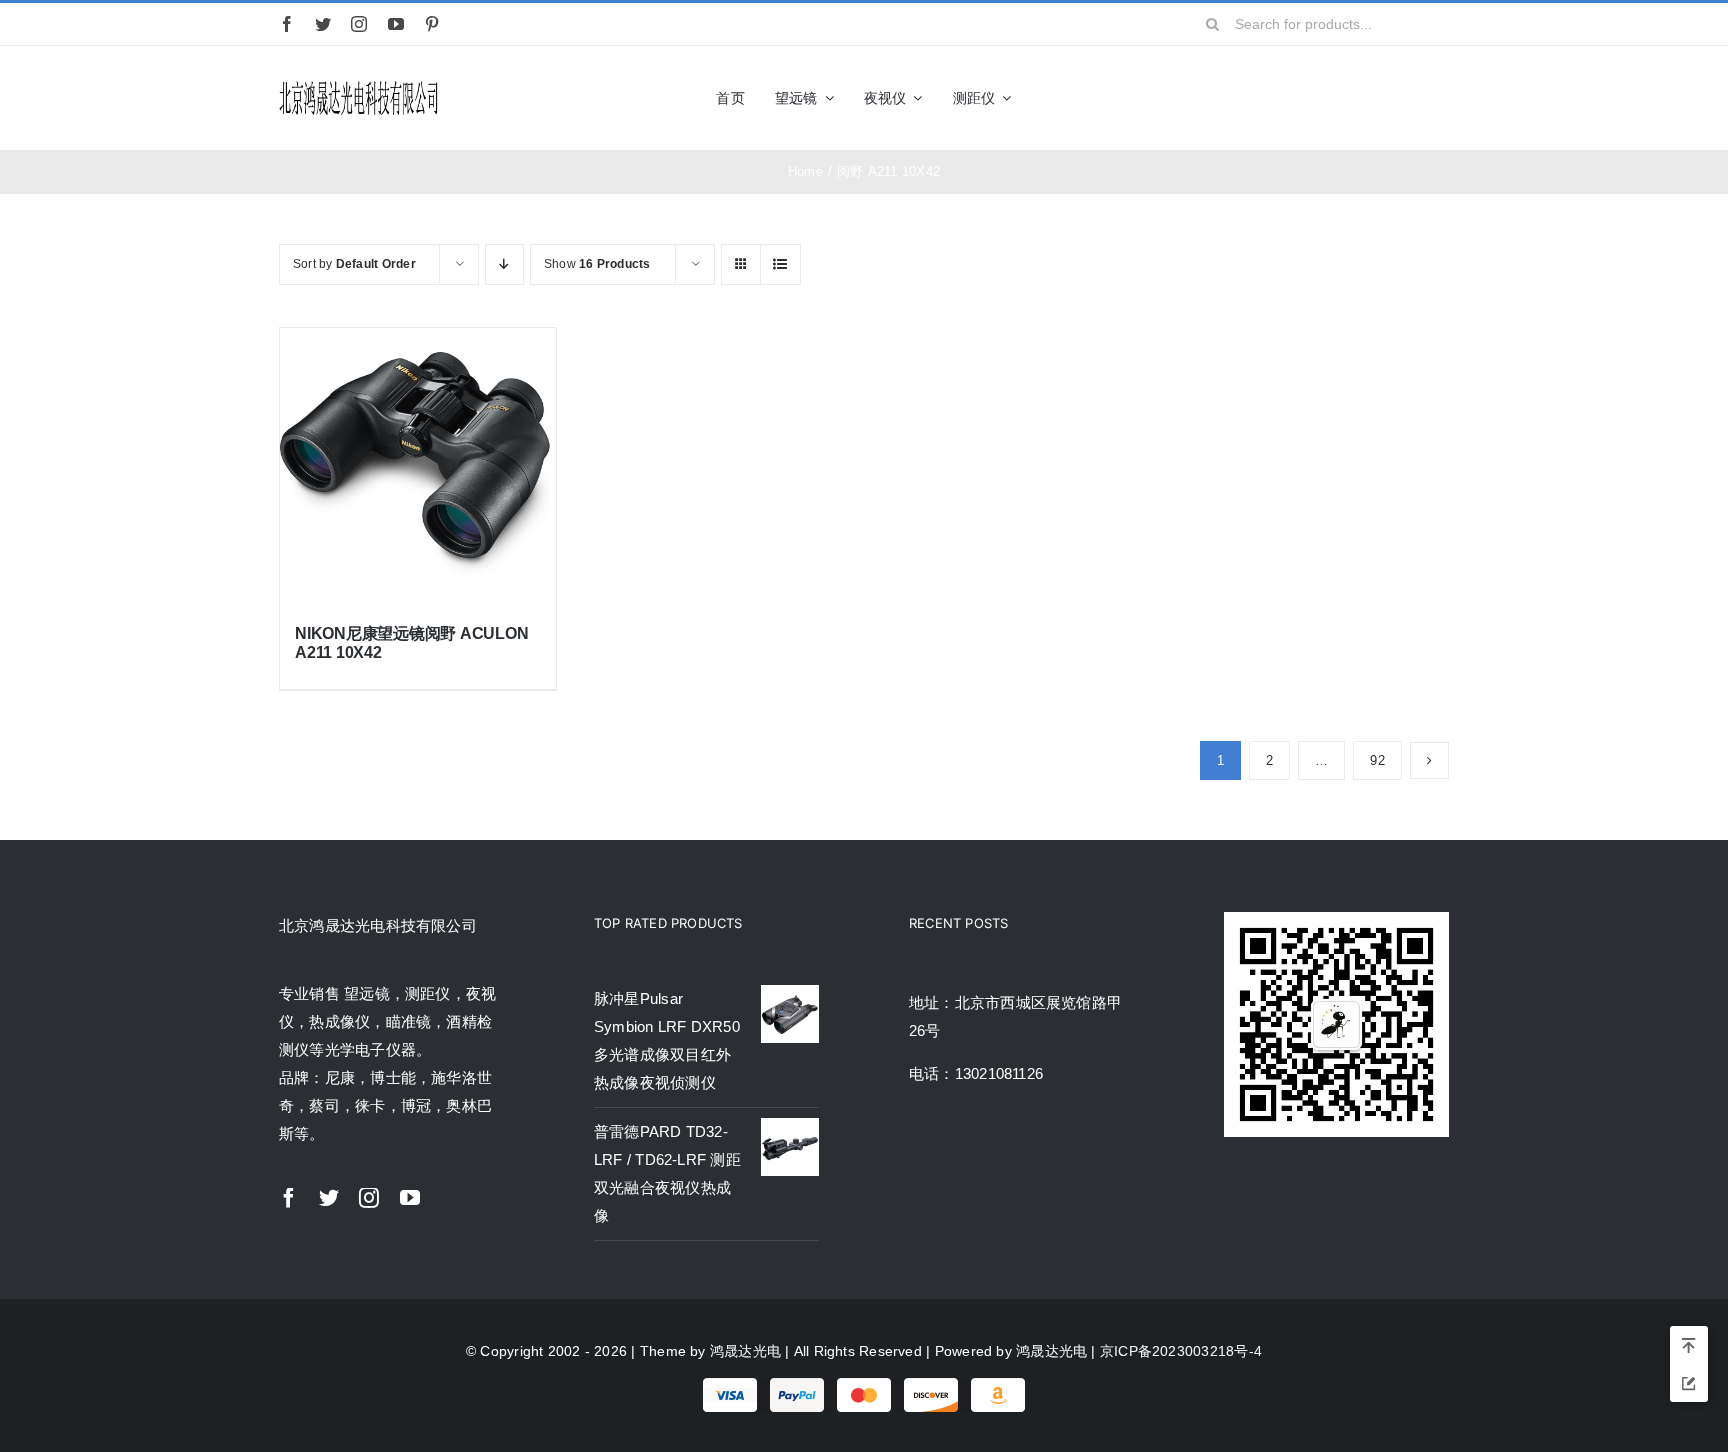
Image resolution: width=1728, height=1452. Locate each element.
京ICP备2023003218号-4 (1181, 1351)
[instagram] (359, 24)
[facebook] (287, 24)
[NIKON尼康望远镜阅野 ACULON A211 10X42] (418, 466)
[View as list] (780, 264)
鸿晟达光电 (745, 1351)
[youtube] (396, 24)
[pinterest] (432, 24)
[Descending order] (504, 264)
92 (1377, 760)
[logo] (359, 84)
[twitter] (323, 24)
